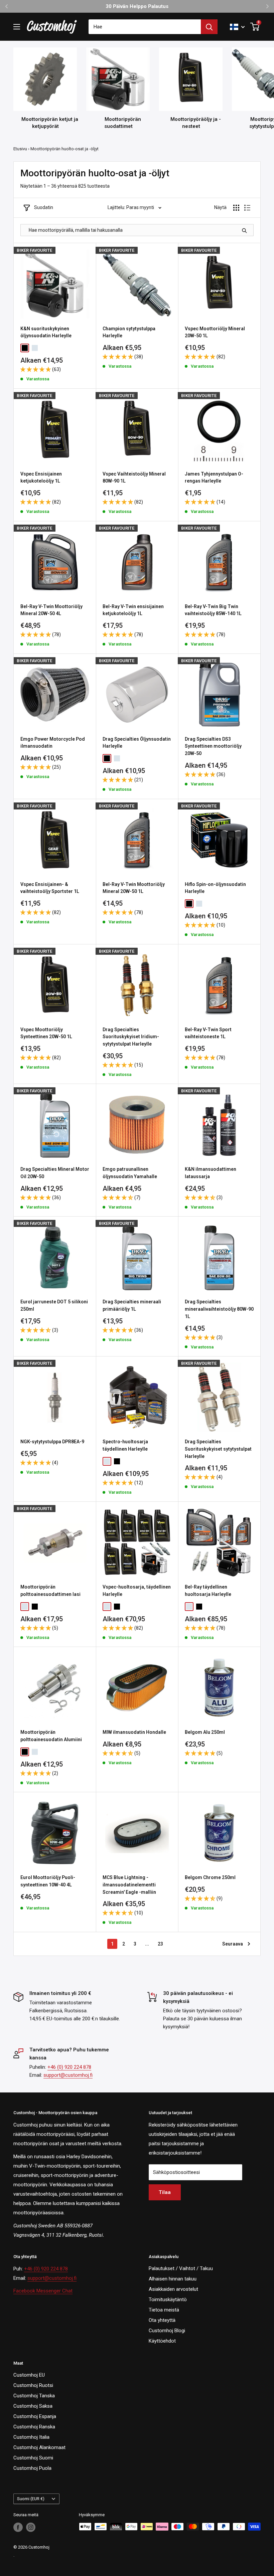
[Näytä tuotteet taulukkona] (236, 208)
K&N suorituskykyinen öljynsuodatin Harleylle (46, 332)
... (147, 1944)
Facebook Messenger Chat (43, 2291)
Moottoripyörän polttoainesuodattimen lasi (50, 1591)
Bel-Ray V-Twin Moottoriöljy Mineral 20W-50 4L (51, 610)
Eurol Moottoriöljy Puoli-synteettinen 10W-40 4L (48, 1881)
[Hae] (209, 27)
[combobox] (145, 27)
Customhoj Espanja (35, 2416)
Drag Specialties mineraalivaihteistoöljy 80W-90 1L (219, 1309)
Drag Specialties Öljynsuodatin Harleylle (137, 743)
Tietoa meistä (164, 2310)
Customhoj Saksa (33, 2406)
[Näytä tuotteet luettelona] (247, 208)
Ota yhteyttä (162, 2320)
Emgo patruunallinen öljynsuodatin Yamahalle (130, 1173)
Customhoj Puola (32, 2468)
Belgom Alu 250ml (205, 1732)
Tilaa (165, 2192)
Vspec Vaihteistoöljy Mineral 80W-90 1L (134, 478)
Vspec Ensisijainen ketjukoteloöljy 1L (41, 478)
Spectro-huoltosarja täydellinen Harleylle (125, 1445)
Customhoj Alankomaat (39, 2447)
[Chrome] (117, 758)
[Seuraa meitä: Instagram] (31, 2527)
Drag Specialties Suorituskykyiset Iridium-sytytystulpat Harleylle (131, 1037)
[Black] (107, 758)
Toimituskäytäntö (168, 2299)
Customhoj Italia (31, 2437)
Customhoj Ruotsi (33, 2385)
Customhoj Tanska (34, 2396)
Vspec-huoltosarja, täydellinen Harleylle (137, 1591)
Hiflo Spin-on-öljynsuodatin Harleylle (215, 888)
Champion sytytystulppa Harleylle (129, 332)
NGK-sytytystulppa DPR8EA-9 (52, 1442)
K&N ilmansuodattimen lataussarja (211, 1173)
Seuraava (233, 1944)
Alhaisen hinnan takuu (173, 2279)
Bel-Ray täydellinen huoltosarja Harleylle (208, 1591)
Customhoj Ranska (34, 2427)
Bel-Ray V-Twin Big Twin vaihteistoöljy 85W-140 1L (213, 610)
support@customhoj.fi (68, 2075)
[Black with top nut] (25, 348)
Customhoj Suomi (33, 2458)
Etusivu (20, 149)
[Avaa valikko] (17, 27)
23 (160, 1944)
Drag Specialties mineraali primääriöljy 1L (132, 1305)
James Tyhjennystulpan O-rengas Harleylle (214, 478)
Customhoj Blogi (167, 2331)
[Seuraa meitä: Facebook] (18, 2527)
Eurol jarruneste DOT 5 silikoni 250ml (54, 1305)
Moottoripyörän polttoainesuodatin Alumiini (51, 1736)
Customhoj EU (29, 2375)
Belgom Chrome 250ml (210, 1877)
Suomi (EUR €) (31, 2499)
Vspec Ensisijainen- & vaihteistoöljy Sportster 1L (50, 888)
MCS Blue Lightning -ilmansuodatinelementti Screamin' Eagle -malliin (129, 1885)
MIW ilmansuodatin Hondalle (134, 1732)
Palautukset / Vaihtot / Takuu (181, 2268)
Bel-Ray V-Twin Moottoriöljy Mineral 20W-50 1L (134, 888)
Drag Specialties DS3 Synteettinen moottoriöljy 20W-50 (213, 746)
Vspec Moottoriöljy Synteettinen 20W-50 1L (46, 1033)
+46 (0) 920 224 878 (69, 2067)
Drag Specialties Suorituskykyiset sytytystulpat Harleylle (218, 1449)
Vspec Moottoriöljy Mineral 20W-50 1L (215, 332)
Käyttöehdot (162, 2341)
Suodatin (44, 207)
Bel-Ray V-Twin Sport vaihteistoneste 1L (208, 1033)
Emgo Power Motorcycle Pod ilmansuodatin (53, 743)
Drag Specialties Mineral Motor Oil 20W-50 (55, 1173)
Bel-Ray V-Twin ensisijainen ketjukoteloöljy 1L (133, 610)
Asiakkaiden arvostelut (173, 2289)
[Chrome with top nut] (35, 348)
